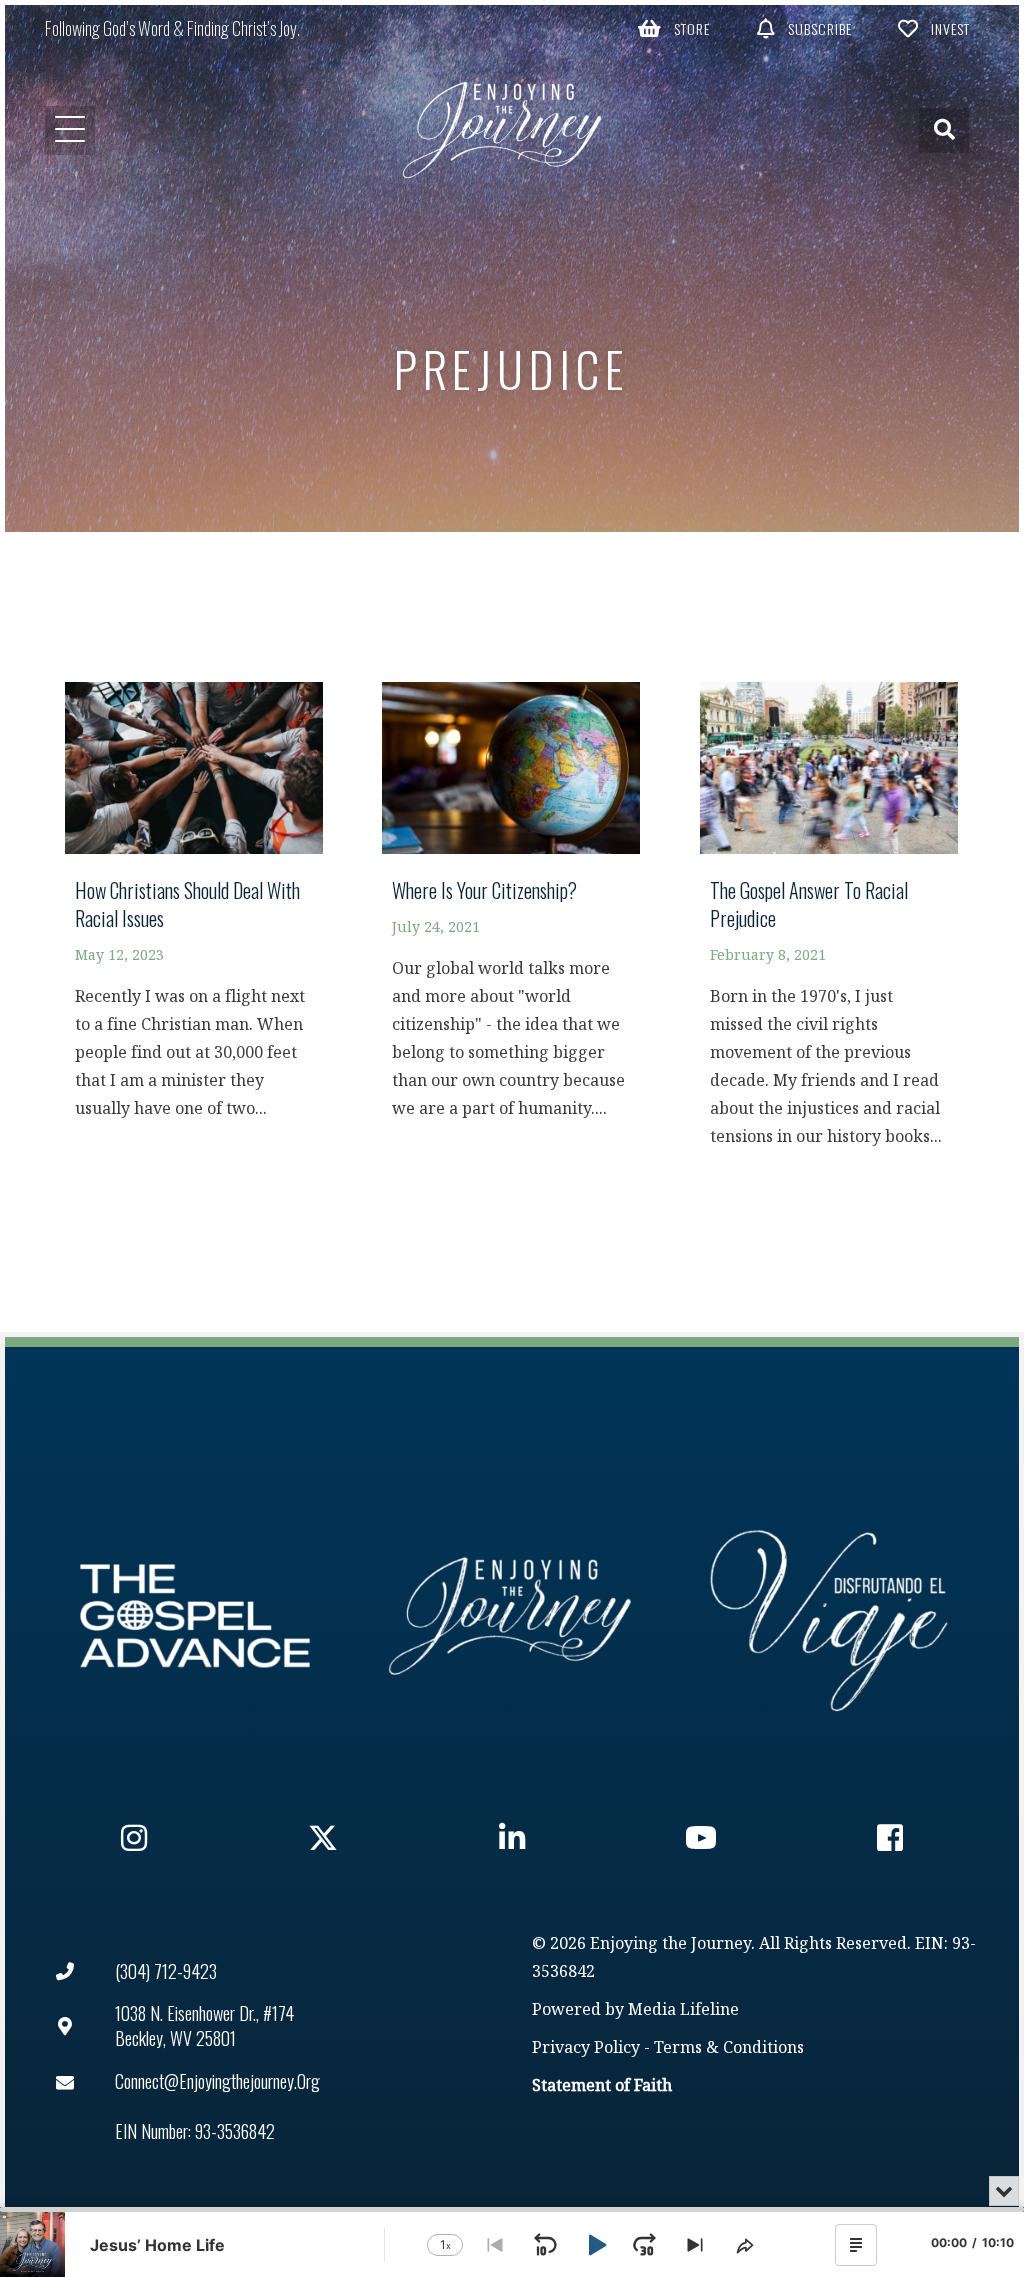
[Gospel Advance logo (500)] (195, 1616)
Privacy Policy (586, 2048)
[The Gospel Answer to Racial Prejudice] (829, 924)
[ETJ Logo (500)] (512, 1616)
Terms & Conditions (729, 2048)
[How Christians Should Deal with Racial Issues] (194, 910)
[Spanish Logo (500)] (829, 1616)
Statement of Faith (602, 2086)
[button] (674, 28)
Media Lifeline (683, 2010)
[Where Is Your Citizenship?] (511, 910)
